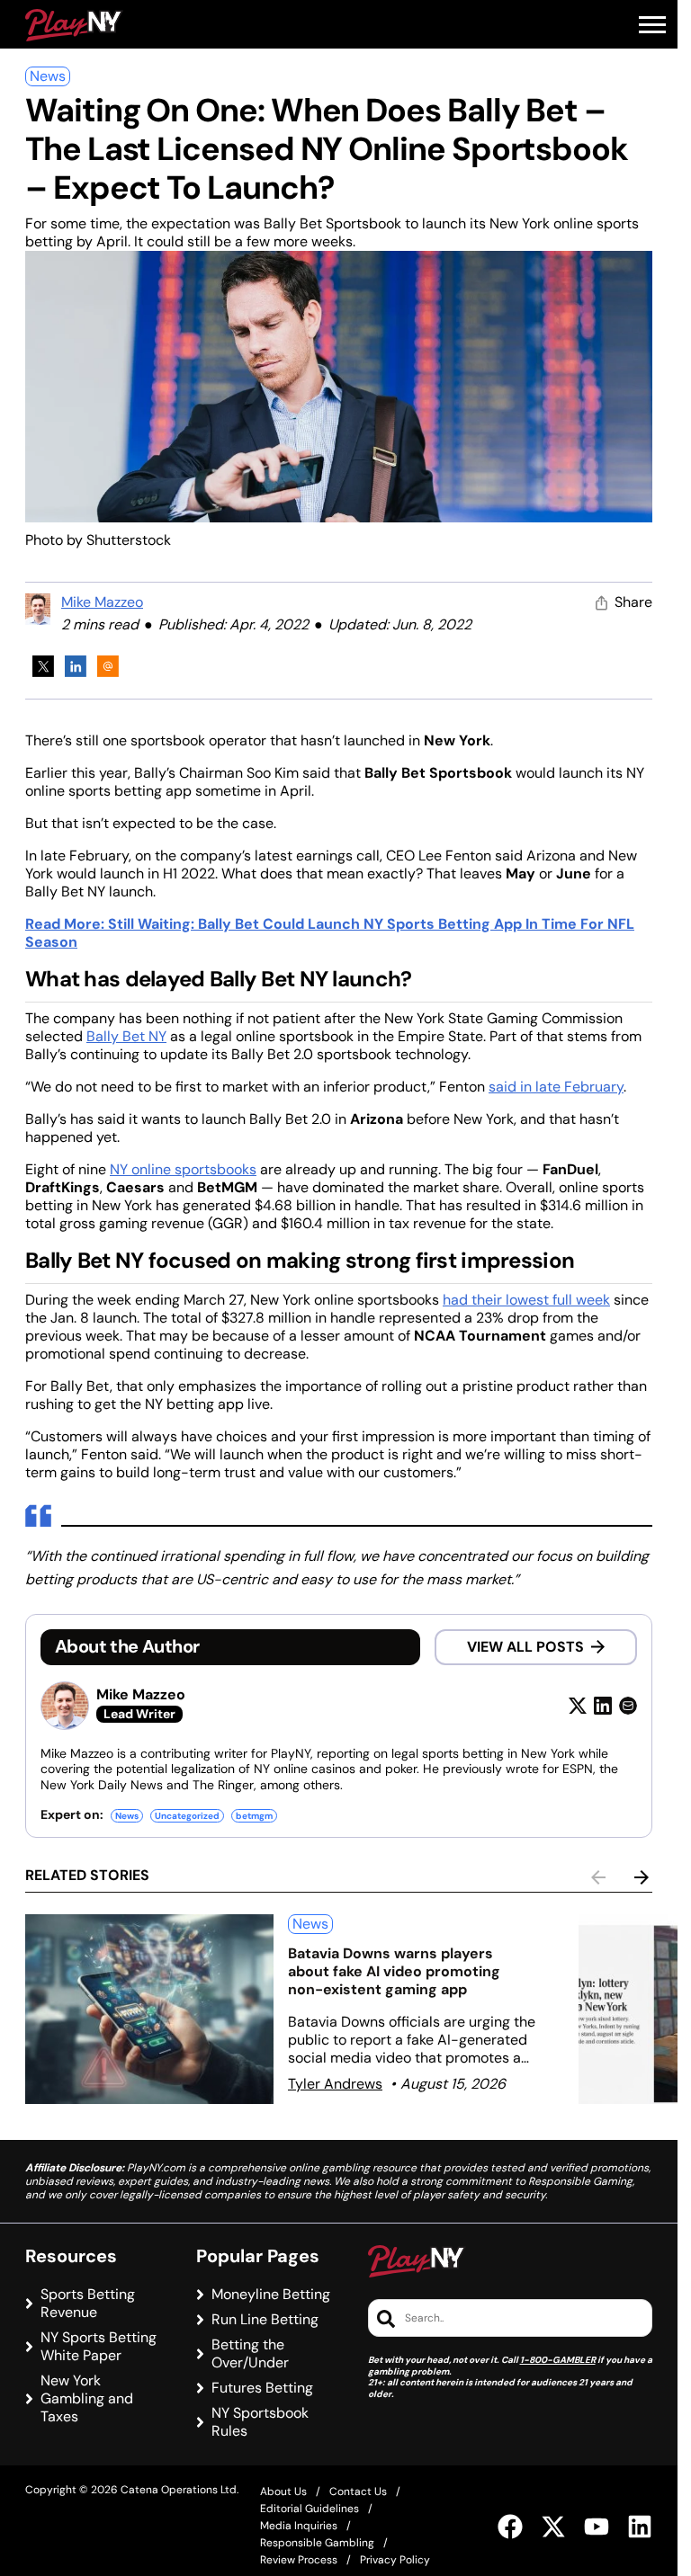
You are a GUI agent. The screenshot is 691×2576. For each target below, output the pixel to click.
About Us (283, 2491)
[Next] (642, 1877)
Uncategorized (187, 1816)
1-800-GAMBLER (558, 2360)
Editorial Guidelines (310, 2509)
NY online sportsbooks (183, 1169)
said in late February (556, 1087)
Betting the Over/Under (250, 2354)
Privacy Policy (395, 2560)
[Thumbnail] (149, 2009)
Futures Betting (262, 2388)
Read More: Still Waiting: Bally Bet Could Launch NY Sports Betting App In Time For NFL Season (330, 933)
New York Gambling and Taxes (87, 2399)
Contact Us (358, 2491)
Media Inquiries (299, 2526)
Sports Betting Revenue (88, 2304)
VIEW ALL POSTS (525, 1647)
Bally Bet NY (126, 1036)
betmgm (254, 1816)
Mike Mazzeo (102, 602)
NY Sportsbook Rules (260, 2422)
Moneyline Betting (271, 2295)
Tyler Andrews (335, 2084)
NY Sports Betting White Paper (99, 2347)
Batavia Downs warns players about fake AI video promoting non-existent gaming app (394, 1971)
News (48, 76)
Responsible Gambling (317, 2543)
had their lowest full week (526, 1300)
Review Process (299, 2560)
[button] (652, 25)
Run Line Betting (265, 2320)
